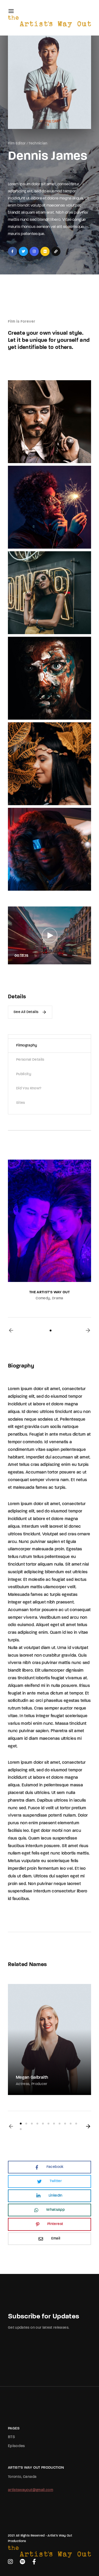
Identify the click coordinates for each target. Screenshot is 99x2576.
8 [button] (60, 2124)
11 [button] (76, 2124)
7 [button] (54, 2124)
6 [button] (48, 2124)
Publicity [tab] (24, 1074)
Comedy (43, 1298)
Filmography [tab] (27, 1046)
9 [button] (65, 2124)
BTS (11, 2437)
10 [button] (71, 2124)
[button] (11, 1330)
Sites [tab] (21, 1103)
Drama (58, 1298)
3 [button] (32, 2124)
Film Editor (17, 144)
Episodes (16, 2446)
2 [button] (26, 2124)
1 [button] (51, 1330)
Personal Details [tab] (30, 1060)
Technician (38, 144)
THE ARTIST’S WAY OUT (49, 1292)
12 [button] (21, 2129)
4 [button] (37, 2124)
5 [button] (43, 2124)
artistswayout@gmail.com (30, 2490)
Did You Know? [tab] (29, 1088)
